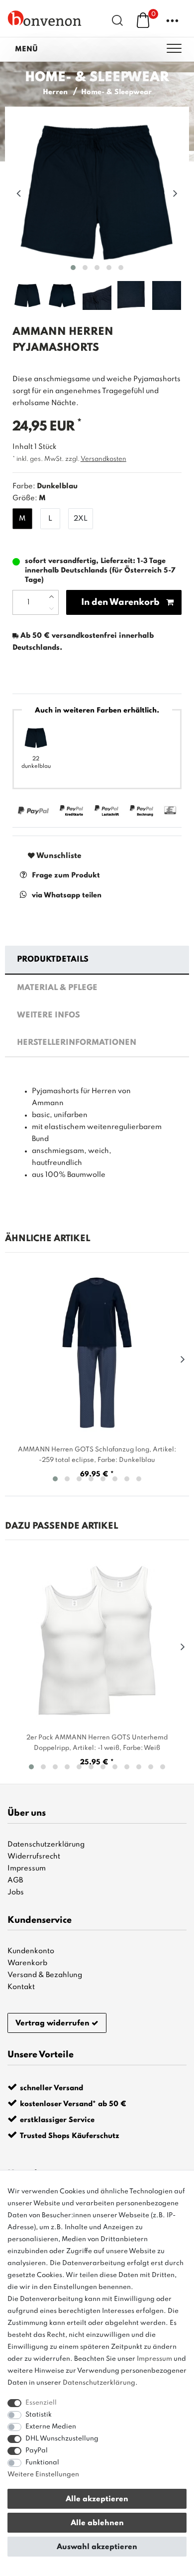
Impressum (27, 1868)
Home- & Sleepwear (116, 92)
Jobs (16, 1892)
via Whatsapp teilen (67, 895)
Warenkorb (27, 1963)
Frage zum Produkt (66, 875)
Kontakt (21, 1987)
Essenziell (41, 2403)
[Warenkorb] (143, 20)
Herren (55, 92)
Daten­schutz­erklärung (99, 2383)
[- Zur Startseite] (45, 18)
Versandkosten (103, 459)
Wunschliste (58, 856)
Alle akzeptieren (97, 2499)
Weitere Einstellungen (43, 2475)
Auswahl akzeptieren (97, 2547)
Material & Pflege (57, 988)
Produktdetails (53, 960)
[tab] (97, 960)
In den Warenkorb (120, 602)
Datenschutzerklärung (46, 1845)
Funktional (42, 2463)
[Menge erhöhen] (51, 596)
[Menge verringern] (51, 608)
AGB (15, 1880)
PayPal (37, 2451)
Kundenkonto (31, 1951)
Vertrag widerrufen (52, 2023)
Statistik (39, 2415)
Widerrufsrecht (34, 1857)
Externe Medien (51, 2427)
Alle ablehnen (97, 2523)
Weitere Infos (48, 1015)
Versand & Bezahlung (45, 1975)
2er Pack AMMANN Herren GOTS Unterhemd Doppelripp (97, 1743)
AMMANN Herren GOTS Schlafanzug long (97, 1455)
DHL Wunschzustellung (62, 2439)
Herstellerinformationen (77, 1043)
